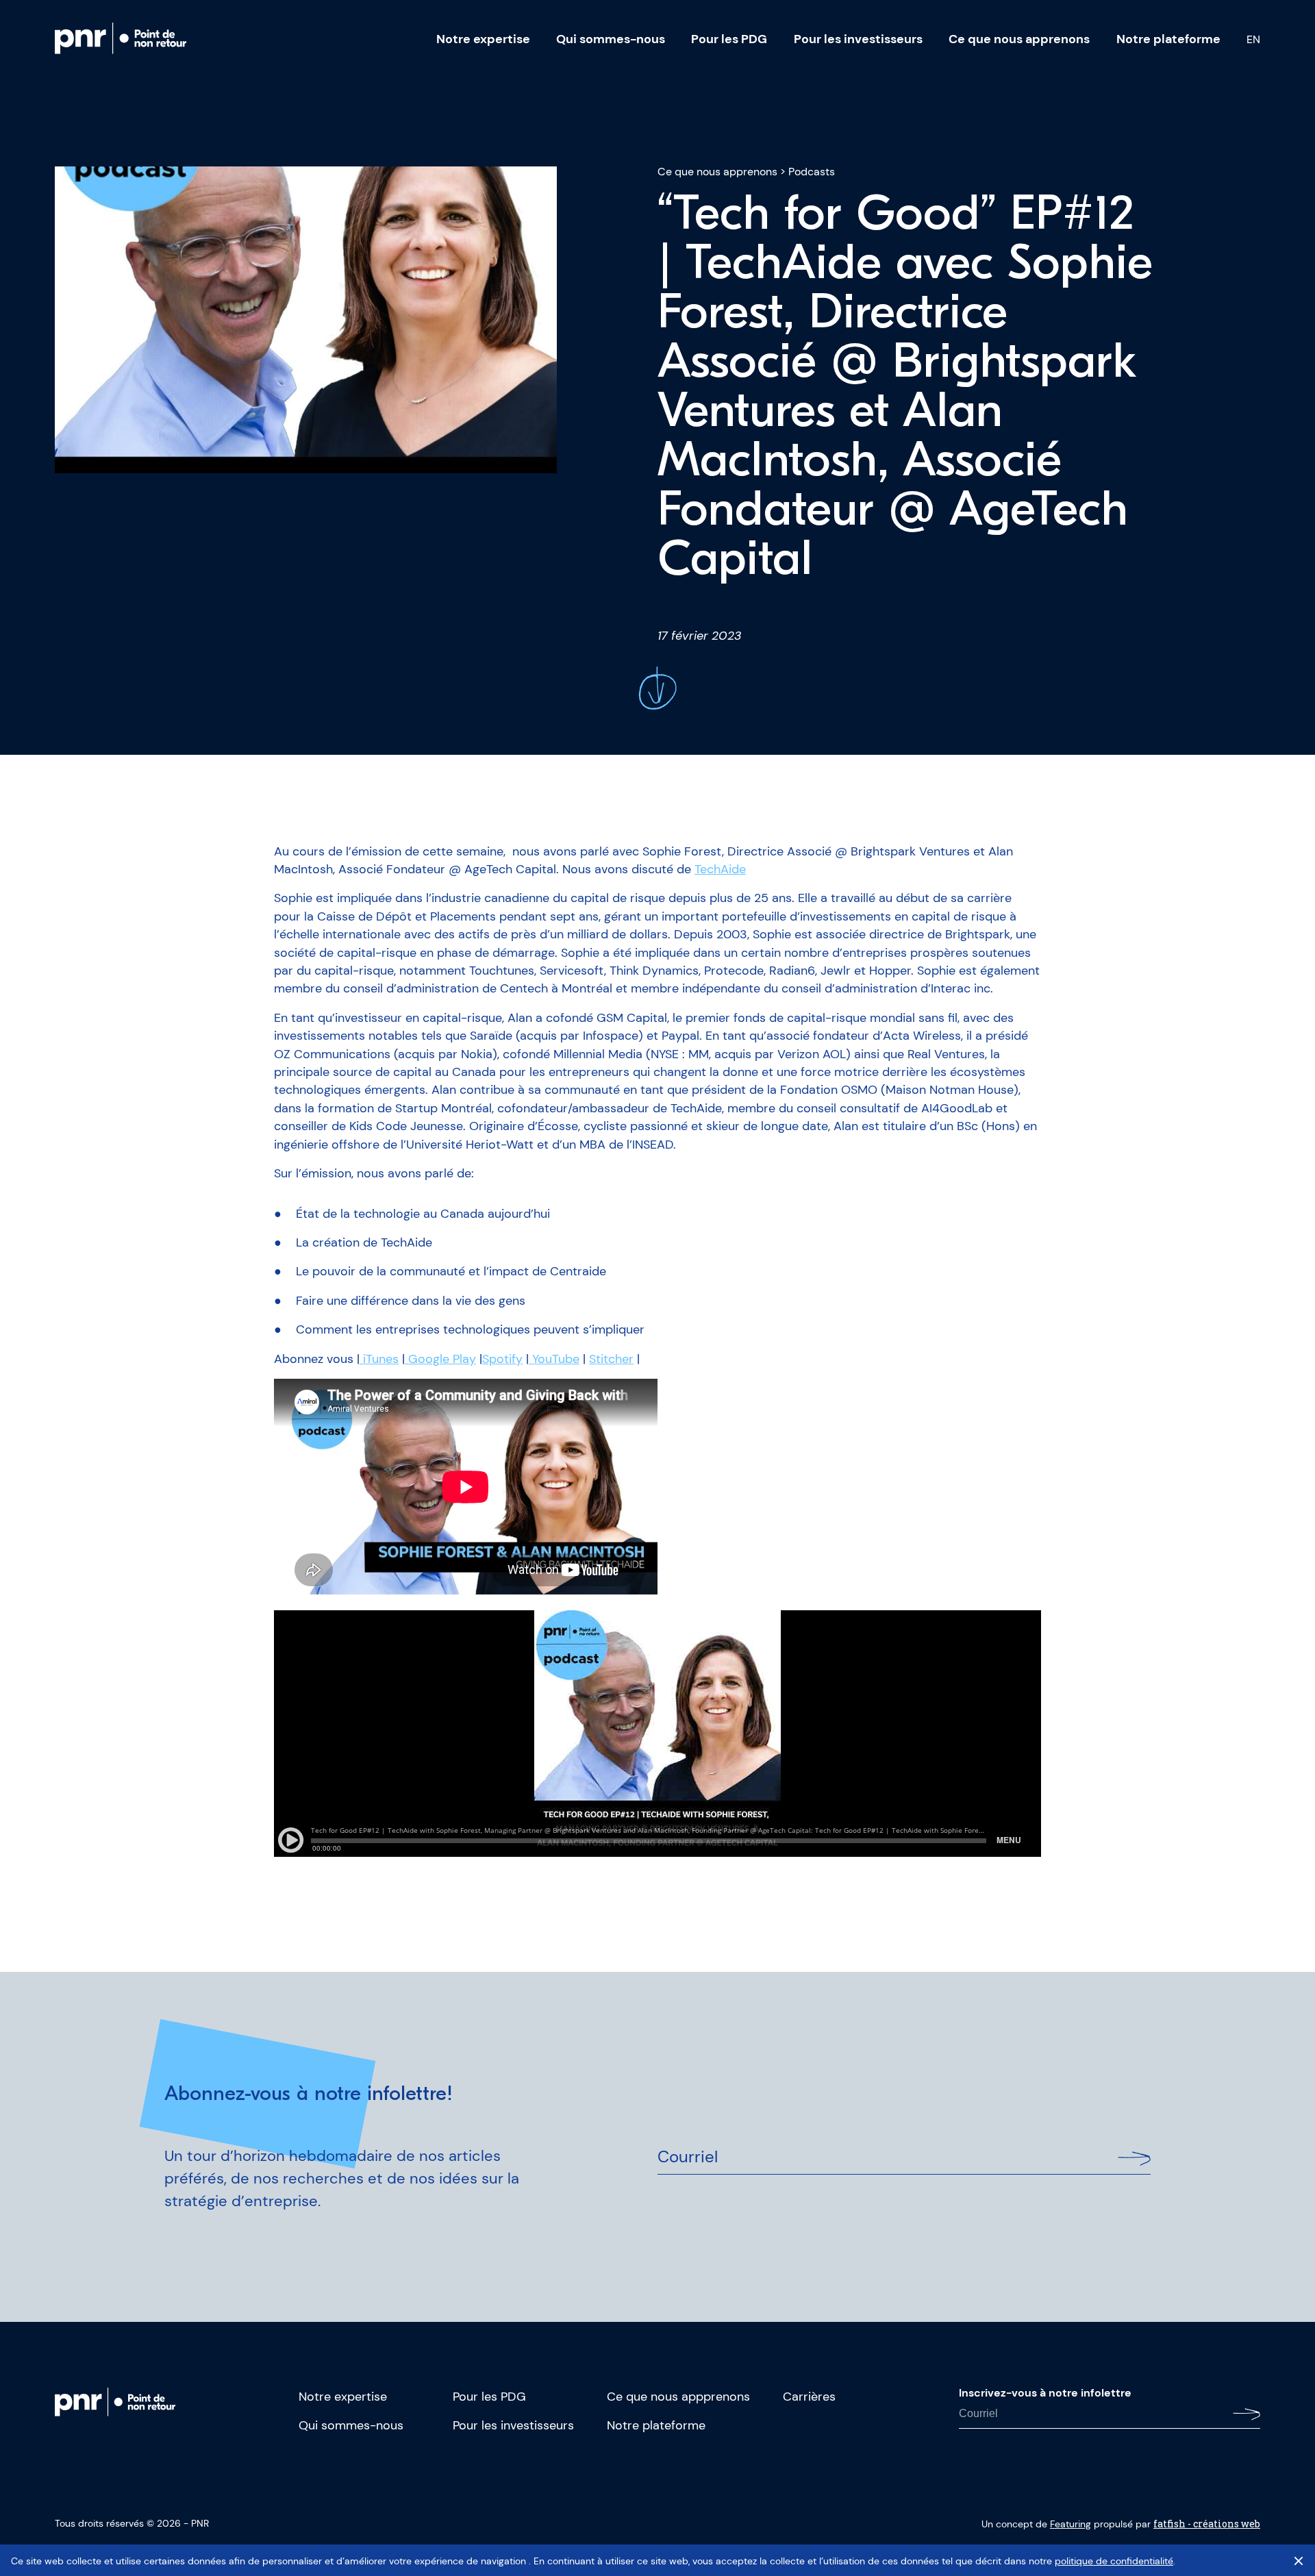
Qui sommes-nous (611, 39)
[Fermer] (1299, 2561)
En (1253, 40)
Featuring (1070, 2524)
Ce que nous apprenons (1019, 39)
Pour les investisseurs (858, 39)
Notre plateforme (1168, 39)
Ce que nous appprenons (678, 2397)
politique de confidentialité (1114, 2561)
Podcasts (812, 172)
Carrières (809, 2397)
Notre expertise (483, 39)
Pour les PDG (729, 39)
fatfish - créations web (1207, 2524)
